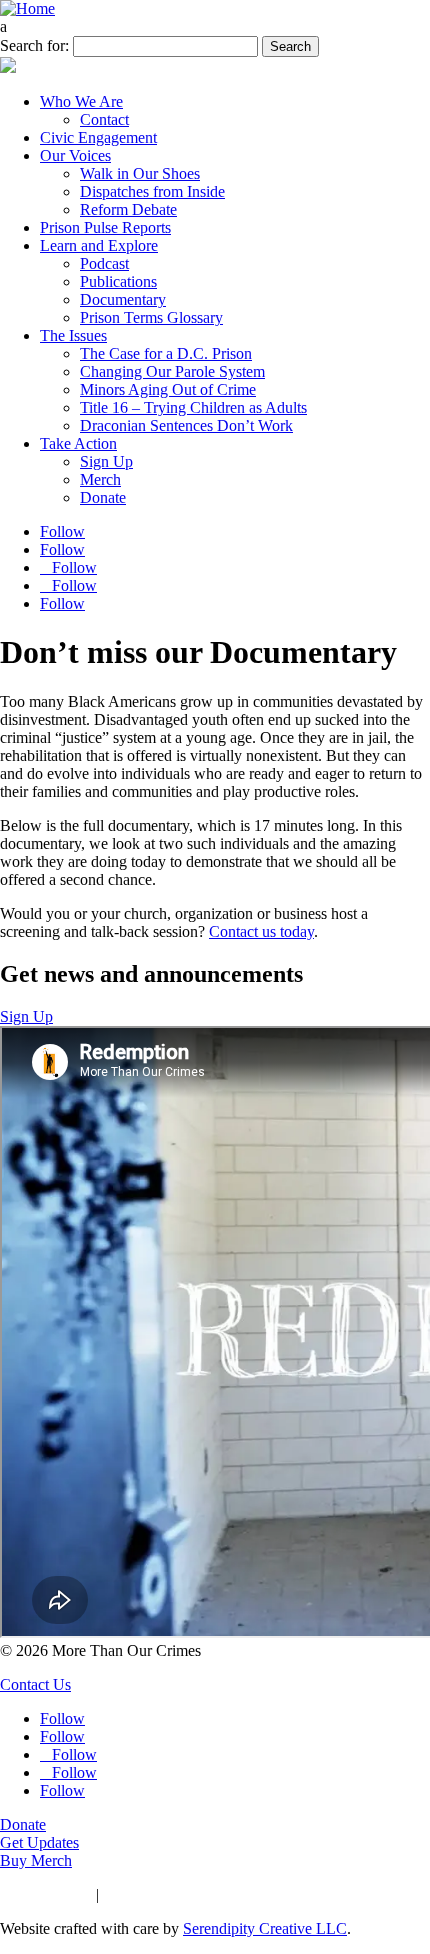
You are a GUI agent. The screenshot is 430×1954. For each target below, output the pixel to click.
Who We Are (81, 101)
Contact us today (261, 931)
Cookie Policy (148, 1894)
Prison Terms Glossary (151, 317)
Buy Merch (36, 1860)
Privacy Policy (46, 1894)
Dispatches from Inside (152, 191)
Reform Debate (128, 209)
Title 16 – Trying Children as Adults (193, 407)
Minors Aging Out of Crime (168, 389)
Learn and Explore (99, 245)
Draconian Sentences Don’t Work (186, 425)
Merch (100, 479)
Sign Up (106, 461)
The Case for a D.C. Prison (166, 353)
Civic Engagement (98, 137)
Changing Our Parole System (172, 371)
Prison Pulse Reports (105, 227)
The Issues (73, 335)
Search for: (34, 45)
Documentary (123, 299)
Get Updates (39, 1842)
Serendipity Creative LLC (265, 1928)
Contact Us (35, 1684)
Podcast (104, 263)
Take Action (78, 443)
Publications (118, 281)
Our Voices (75, 155)
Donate (103, 497)
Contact (104, 119)
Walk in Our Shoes (140, 173)
